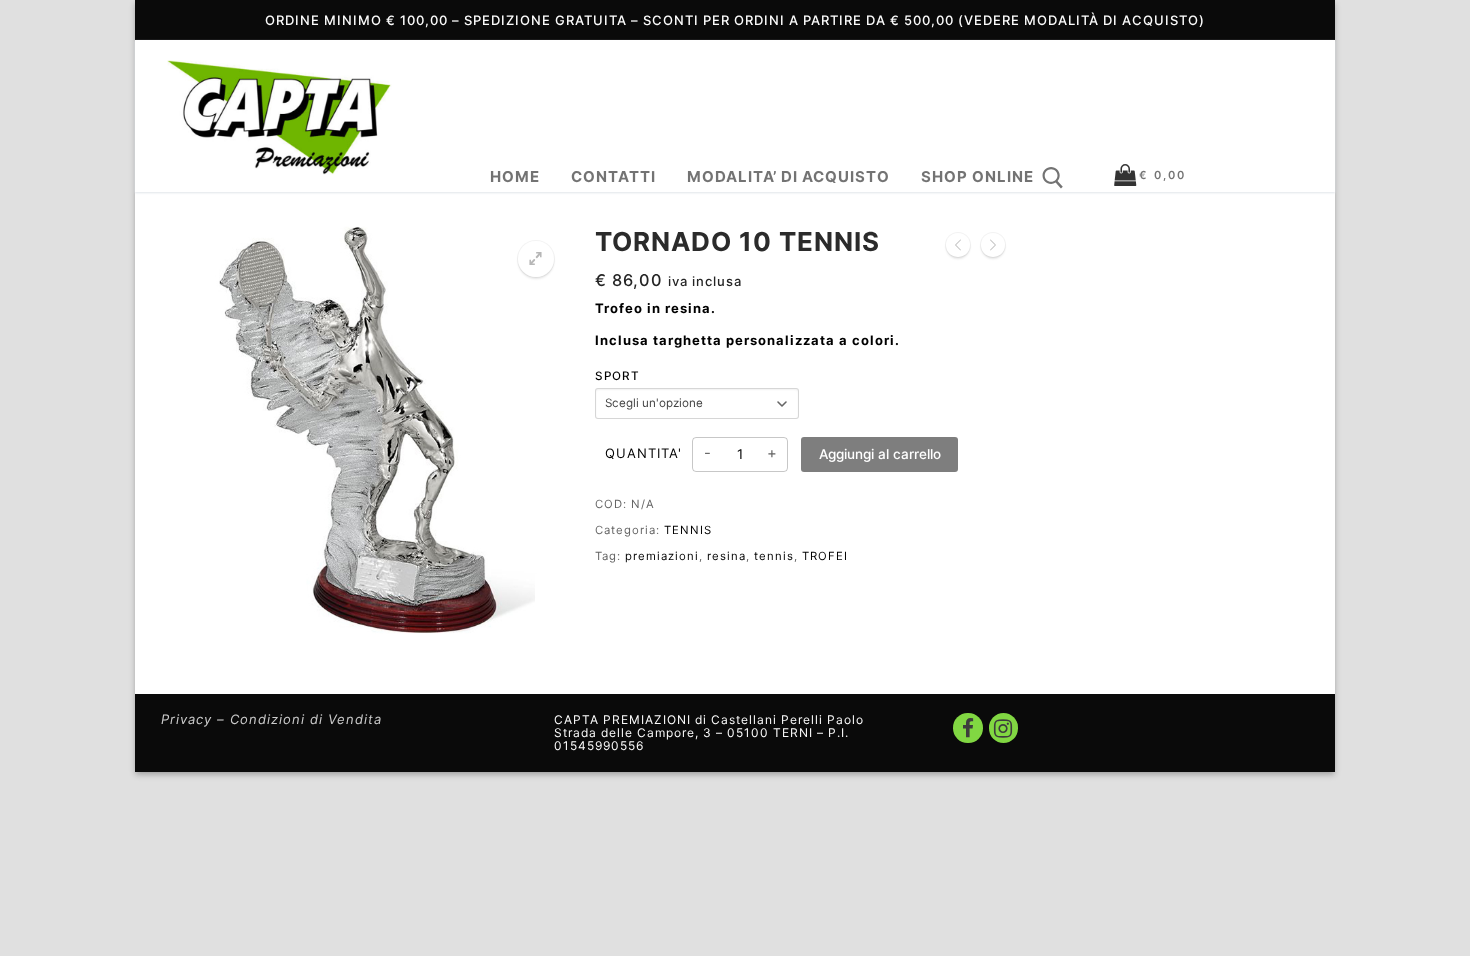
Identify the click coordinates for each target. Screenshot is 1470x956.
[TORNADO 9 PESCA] (993, 246)
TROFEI (825, 556)
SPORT (617, 376)
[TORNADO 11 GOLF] (958, 246)
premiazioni (662, 556)
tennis (774, 556)
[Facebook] (967, 727)
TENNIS (688, 530)
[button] (536, 259)
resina (726, 556)
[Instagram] (1003, 727)
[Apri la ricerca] (1053, 178)
